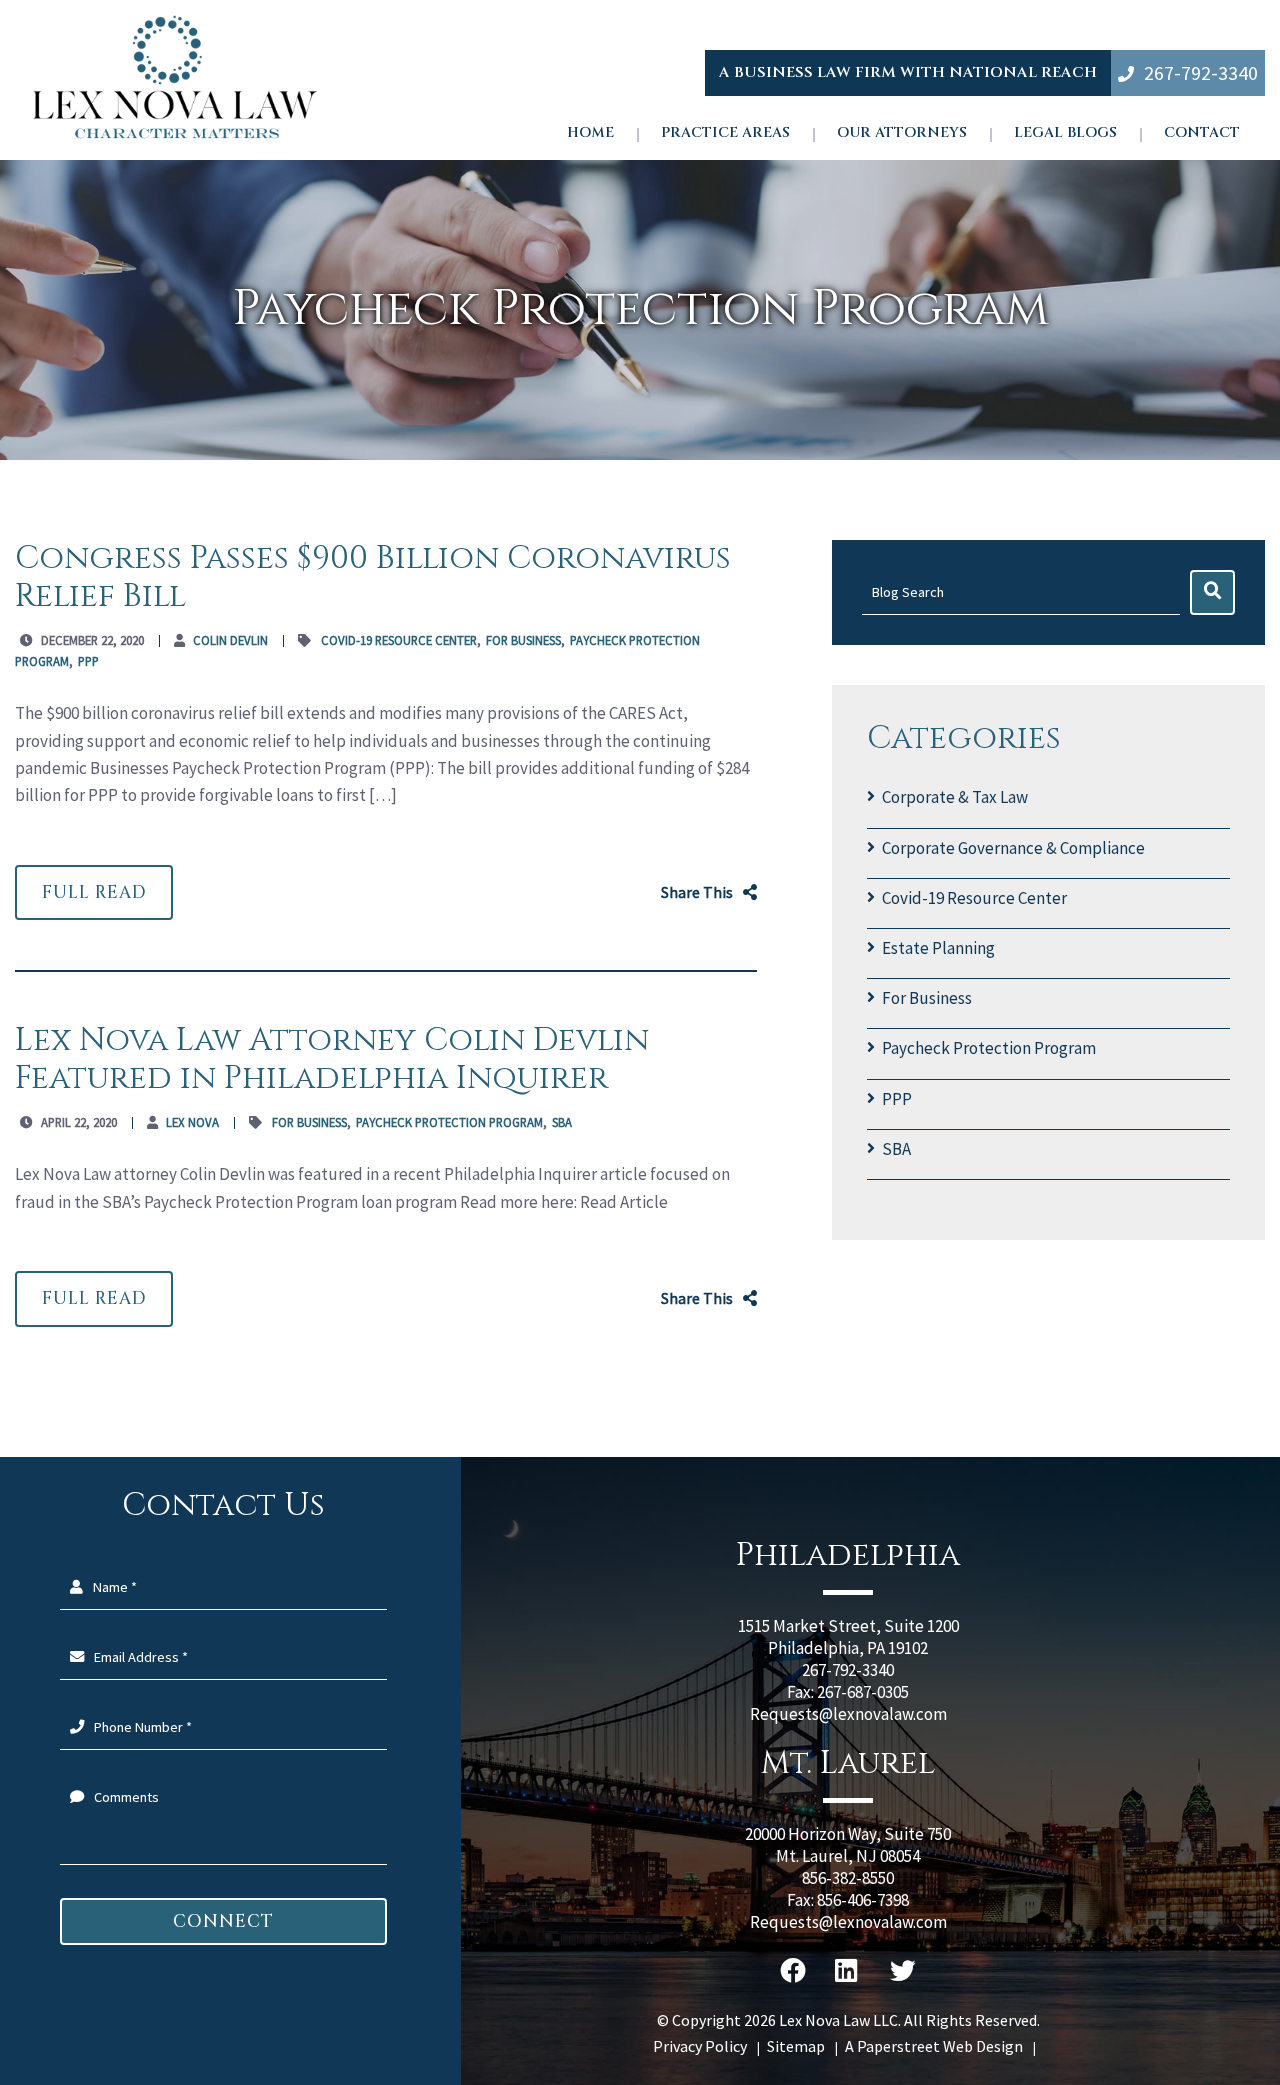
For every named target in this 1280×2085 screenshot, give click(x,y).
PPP (897, 1099)
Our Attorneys (902, 133)
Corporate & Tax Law (955, 797)
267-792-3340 (1201, 72)
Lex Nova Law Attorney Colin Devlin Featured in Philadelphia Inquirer (332, 1059)
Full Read (94, 892)
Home (590, 133)
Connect (223, 1921)
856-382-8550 (848, 1878)
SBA (896, 1149)
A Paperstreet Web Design (934, 2046)
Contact (1202, 133)
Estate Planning (938, 948)
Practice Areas (725, 133)
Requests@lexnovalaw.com (848, 1714)
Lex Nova (192, 1122)
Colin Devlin (230, 640)
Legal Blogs (1065, 133)
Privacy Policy (700, 2046)
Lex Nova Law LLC (838, 2020)
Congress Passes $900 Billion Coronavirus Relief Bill (373, 577)
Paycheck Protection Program (989, 1048)
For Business (927, 998)
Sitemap (796, 2046)
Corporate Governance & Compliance (1013, 848)
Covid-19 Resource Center (974, 898)
